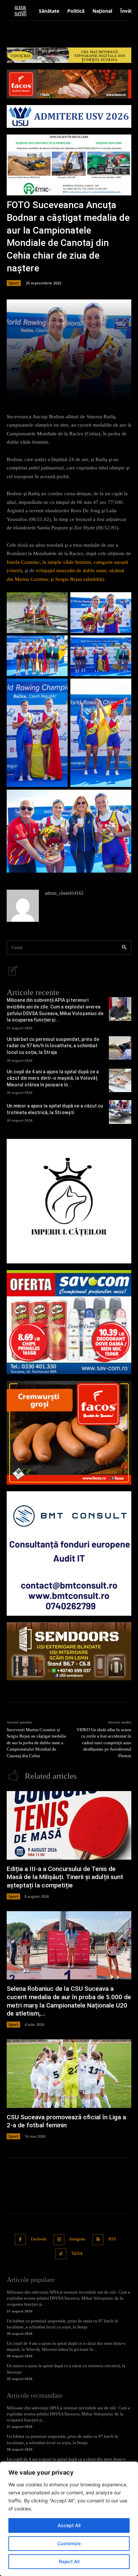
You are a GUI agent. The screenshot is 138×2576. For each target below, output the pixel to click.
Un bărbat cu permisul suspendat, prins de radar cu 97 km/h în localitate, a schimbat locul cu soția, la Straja (53, 1046)
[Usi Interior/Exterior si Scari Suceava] (69, 1651)
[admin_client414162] (23, 906)
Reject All (69, 2561)
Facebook (39, 2239)
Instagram (77, 2239)
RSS (112, 2239)
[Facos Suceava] (69, 1433)
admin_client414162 (64, 893)
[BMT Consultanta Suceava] (69, 1553)
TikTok (77, 2253)
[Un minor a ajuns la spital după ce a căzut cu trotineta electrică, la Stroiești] (120, 1112)
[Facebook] (20, 2240)
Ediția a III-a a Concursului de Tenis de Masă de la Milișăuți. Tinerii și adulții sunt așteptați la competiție (65, 1877)
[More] (89, 391)
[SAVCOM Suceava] (69, 1322)
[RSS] (98, 2240)
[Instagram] (59, 2240)
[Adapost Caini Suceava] (69, 1201)
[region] (69, 2519)
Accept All (69, 2525)
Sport (14, 283)
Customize (69, 2543)
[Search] (124, 948)
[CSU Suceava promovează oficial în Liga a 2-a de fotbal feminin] (69, 2074)
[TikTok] (61, 2254)
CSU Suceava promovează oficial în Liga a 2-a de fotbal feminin (66, 2121)
